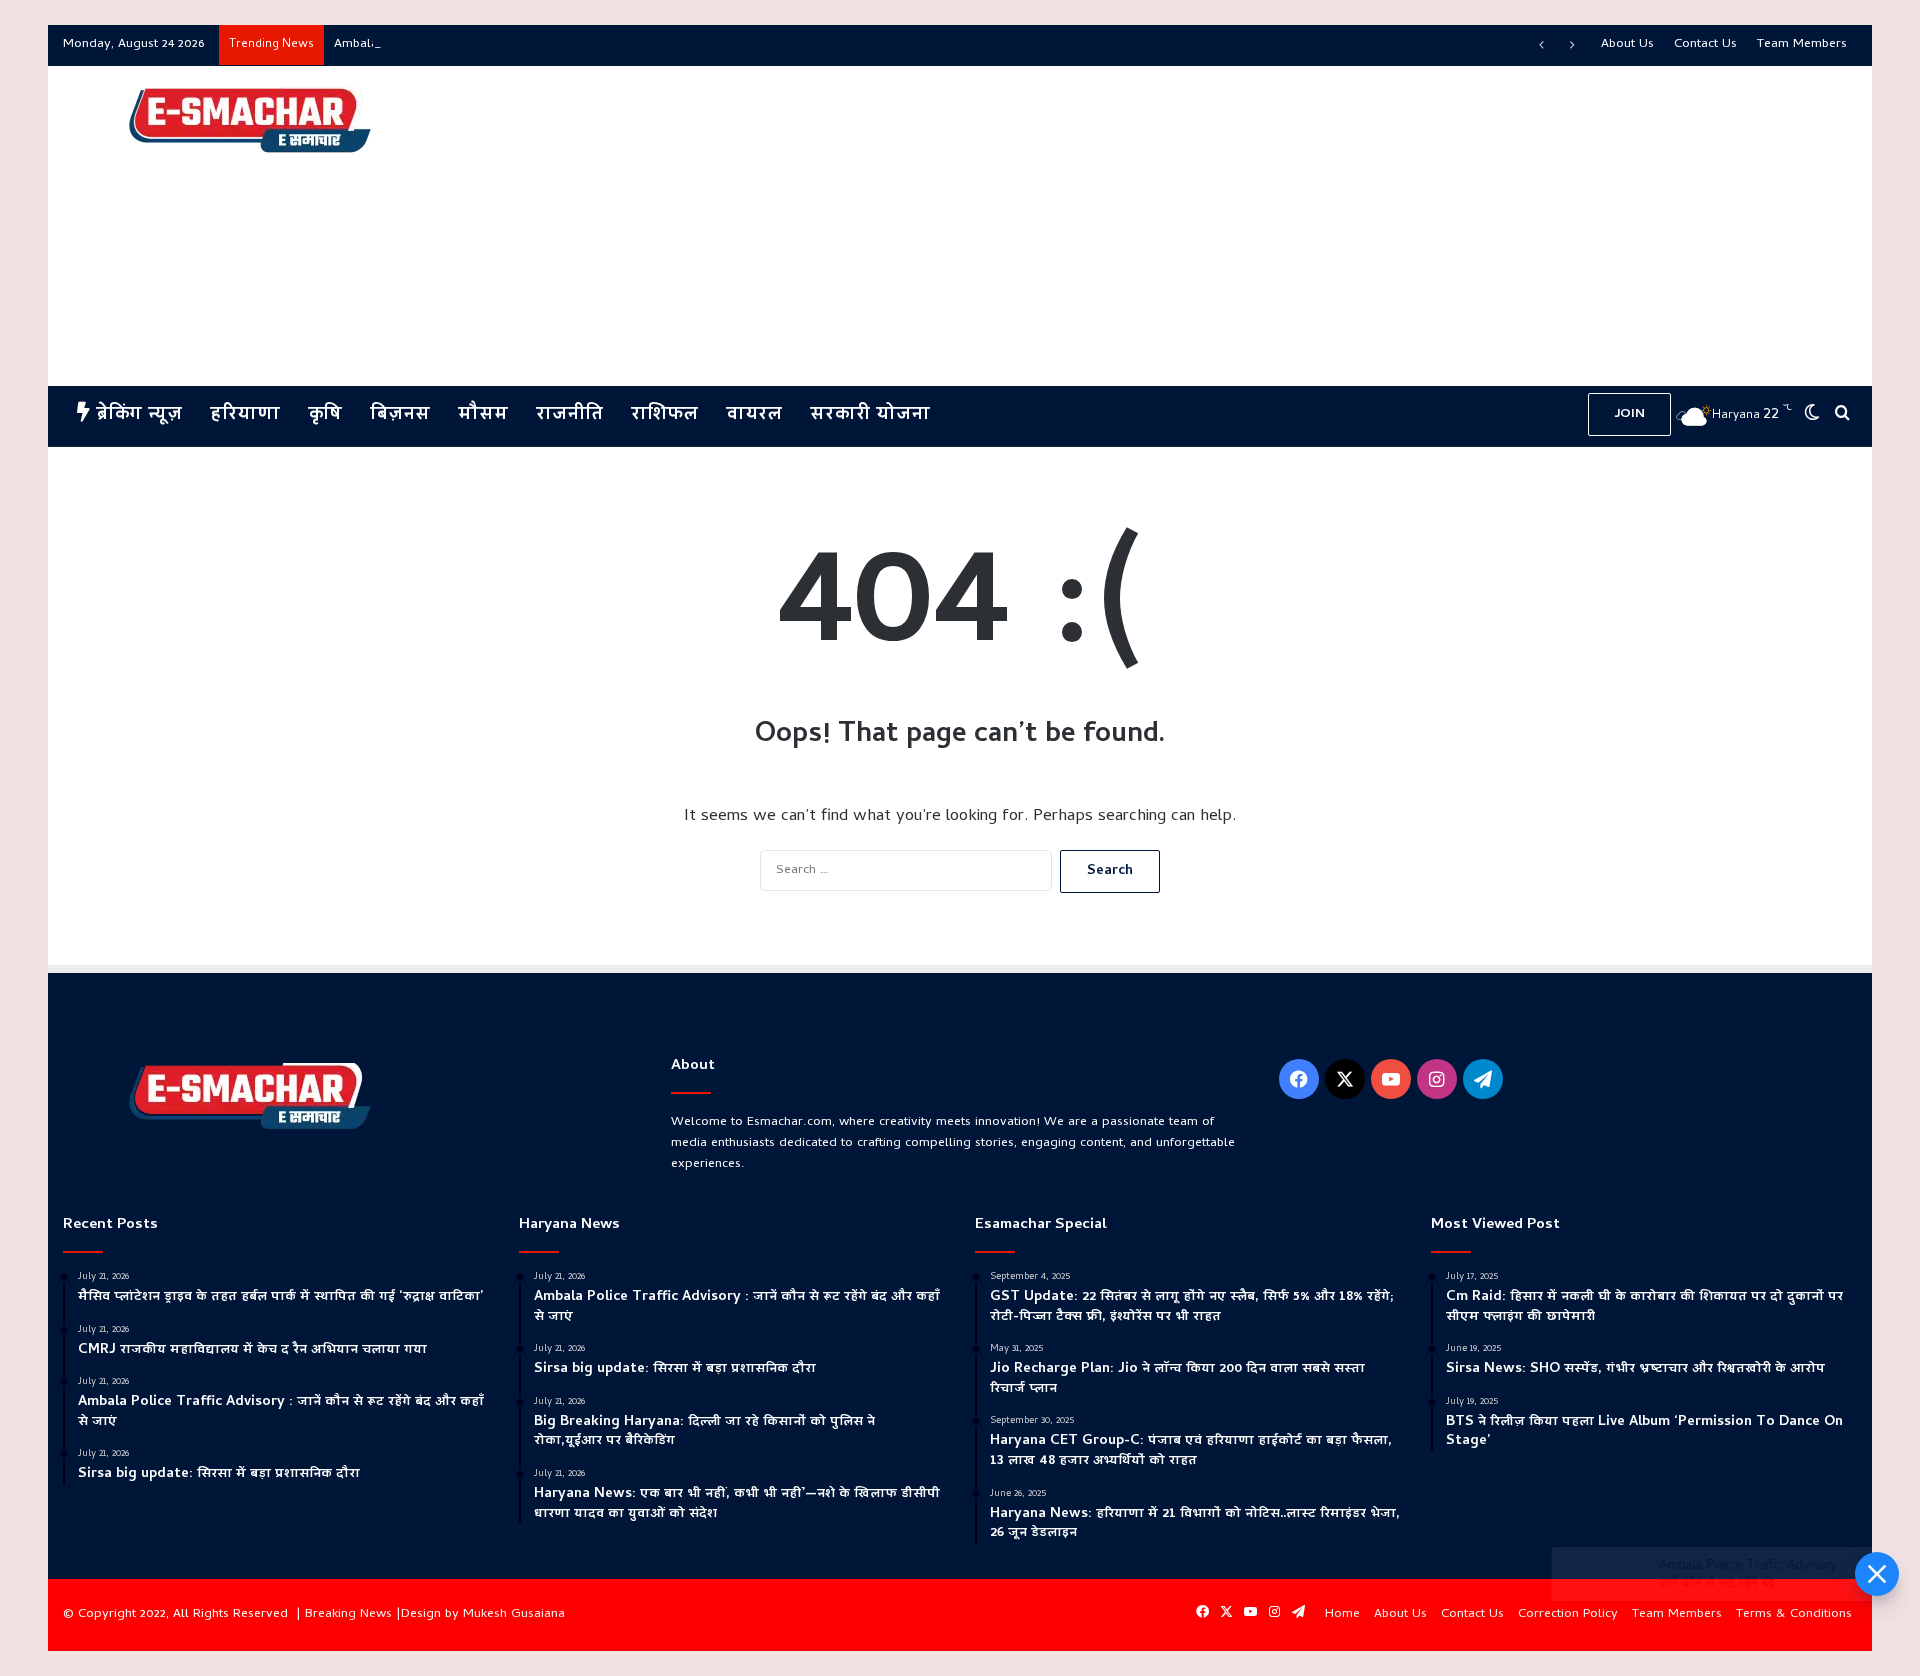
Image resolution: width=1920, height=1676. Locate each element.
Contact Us (1705, 44)
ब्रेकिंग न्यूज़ (136, 415)
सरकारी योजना (870, 415)
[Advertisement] (1264, 226)
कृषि (325, 415)
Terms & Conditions (1794, 1614)
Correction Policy (1568, 1614)
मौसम (483, 415)
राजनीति (569, 415)
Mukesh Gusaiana (514, 1614)
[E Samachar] (248, 121)
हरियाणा (245, 415)
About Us (1627, 44)
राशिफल (664, 415)
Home (1342, 1614)
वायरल (754, 415)
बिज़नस (400, 415)
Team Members (1802, 44)
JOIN (1629, 414)
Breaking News (348, 1614)
